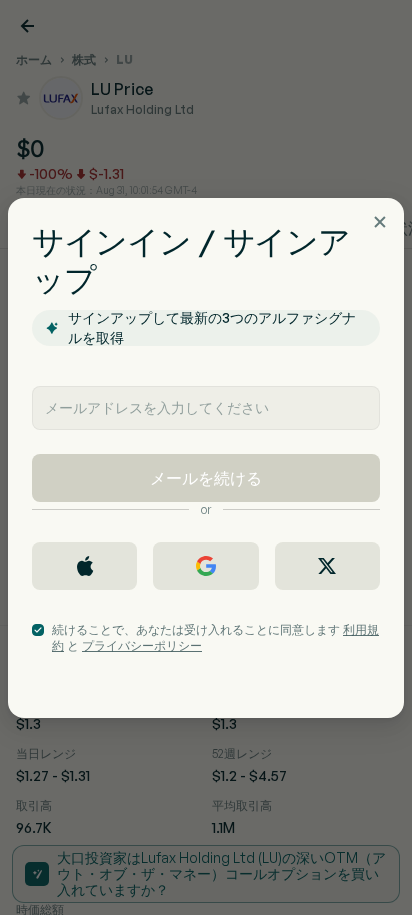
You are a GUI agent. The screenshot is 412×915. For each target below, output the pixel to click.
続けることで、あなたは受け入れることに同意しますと (215, 637)
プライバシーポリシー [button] (142, 645)
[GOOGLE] (205, 566)
